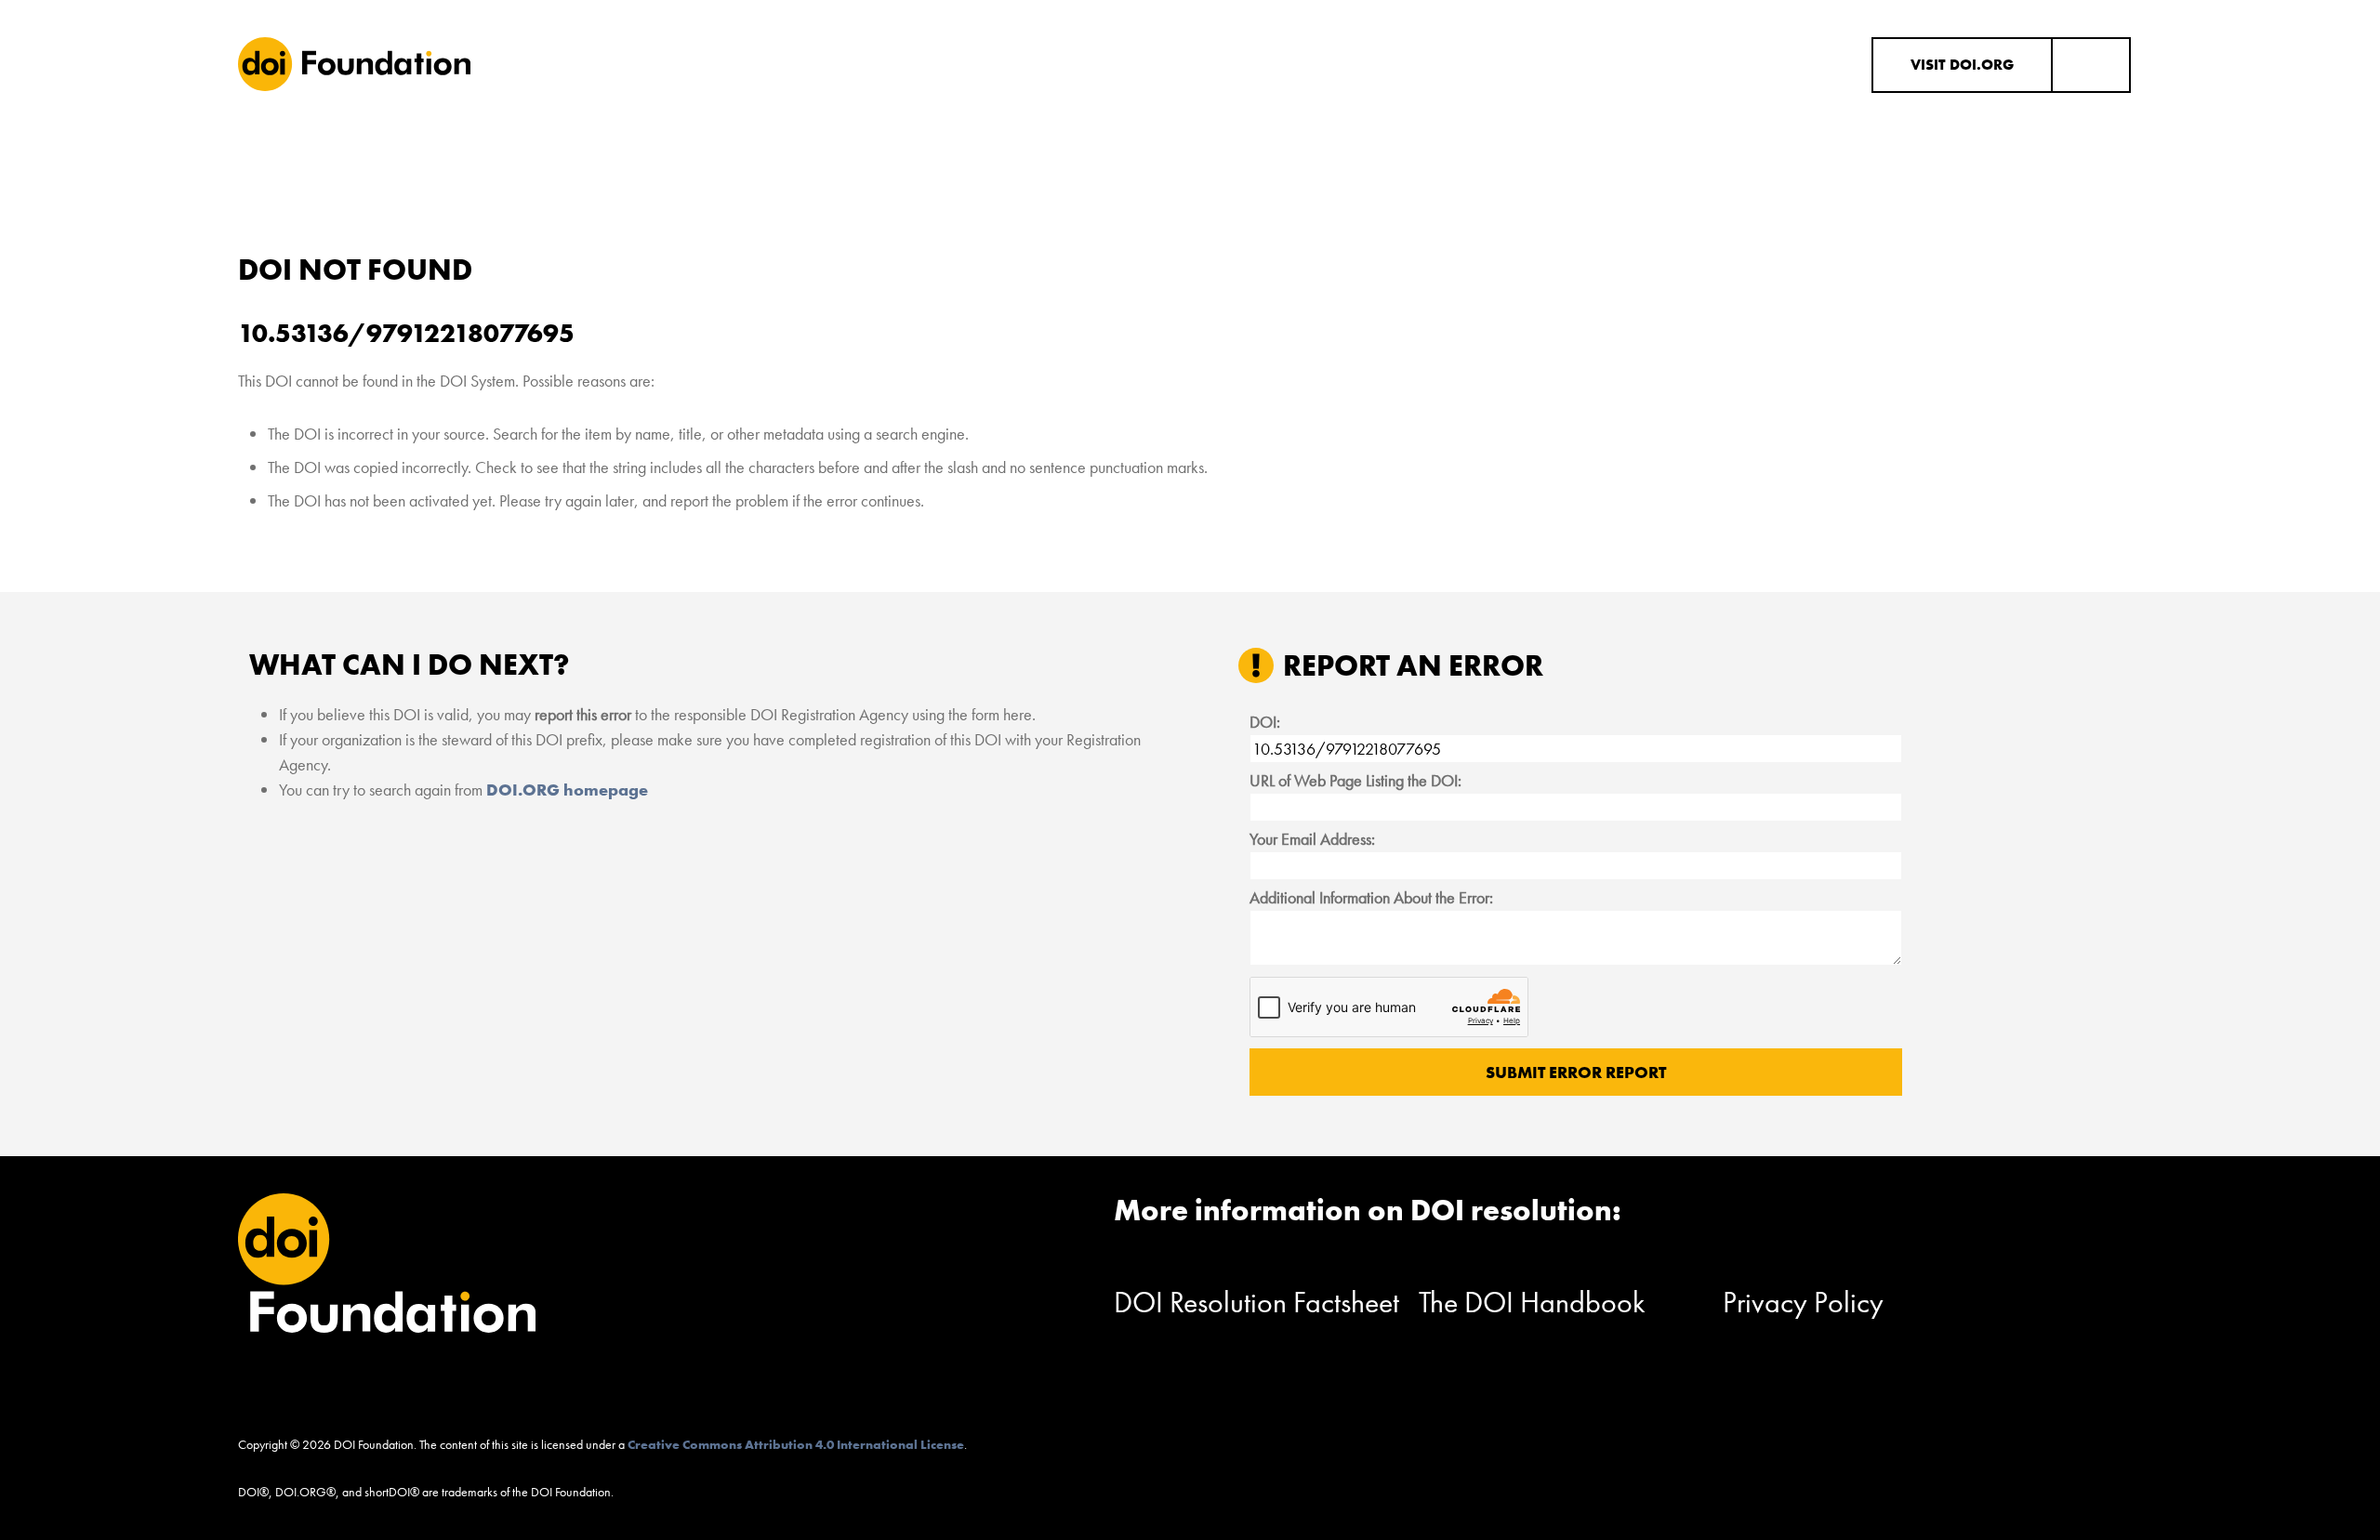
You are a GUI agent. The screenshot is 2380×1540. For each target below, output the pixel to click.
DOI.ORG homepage (567, 790)
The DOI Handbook (1532, 1303)
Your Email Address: (1312, 839)
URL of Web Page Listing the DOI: (1355, 780)
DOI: (1265, 722)
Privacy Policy (1803, 1303)
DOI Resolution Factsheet (1256, 1303)
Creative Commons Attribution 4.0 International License (796, 1444)
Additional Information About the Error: (1371, 897)
